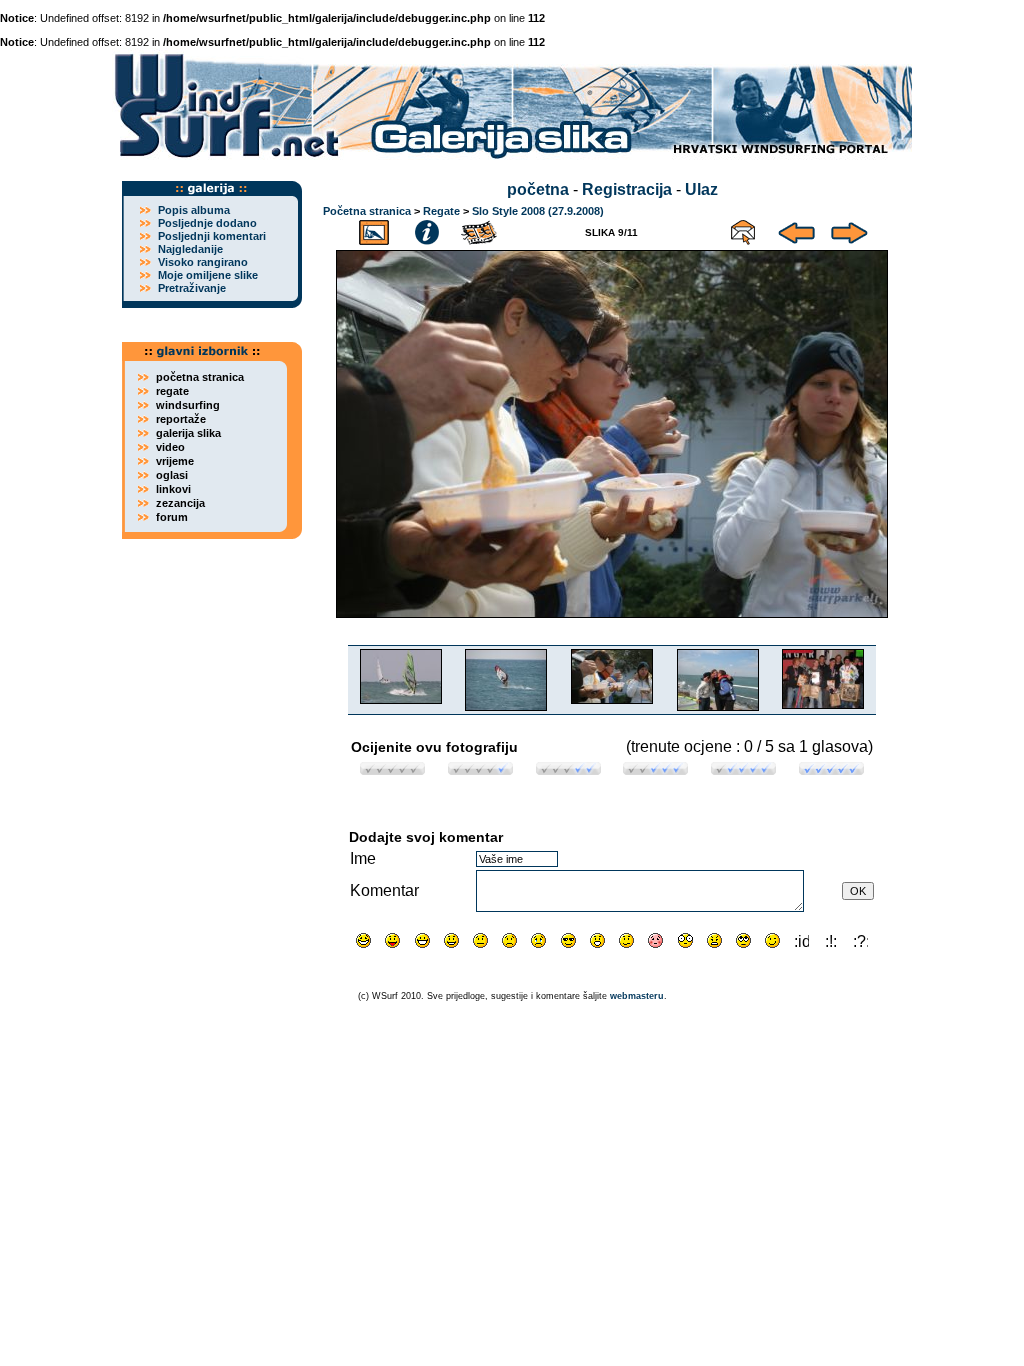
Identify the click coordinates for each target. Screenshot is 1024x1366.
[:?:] (860, 940)
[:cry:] (538, 940)
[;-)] (772, 940)
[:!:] (831, 940)
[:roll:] (743, 940)
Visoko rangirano (203, 262)
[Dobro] (655, 769)
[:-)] (451, 940)
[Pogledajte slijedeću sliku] (849, 229)
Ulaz (701, 189)
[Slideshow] (480, 229)
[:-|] (480, 940)
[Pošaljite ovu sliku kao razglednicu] (743, 229)
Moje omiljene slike (208, 275)
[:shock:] (685, 940)
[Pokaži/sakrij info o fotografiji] (427, 229)
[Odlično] (743, 769)
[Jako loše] (392, 769)
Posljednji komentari (212, 236)
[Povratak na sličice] (374, 229)
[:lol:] (363, 940)
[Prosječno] (568, 769)
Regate (441, 211)
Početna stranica (367, 211)
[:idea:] (801, 940)
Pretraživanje (192, 288)
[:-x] (714, 940)
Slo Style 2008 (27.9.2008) (538, 211)
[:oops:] (655, 940)
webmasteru (637, 996)
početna (538, 189)
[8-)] (568, 940)
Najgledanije (190, 249)
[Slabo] (480, 769)
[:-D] (422, 940)
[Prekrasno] (831, 769)
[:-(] (509, 940)
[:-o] (597, 940)
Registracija (627, 189)
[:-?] (626, 940)
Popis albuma (194, 210)
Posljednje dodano (207, 223)
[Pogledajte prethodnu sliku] (796, 229)
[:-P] (392, 940)
